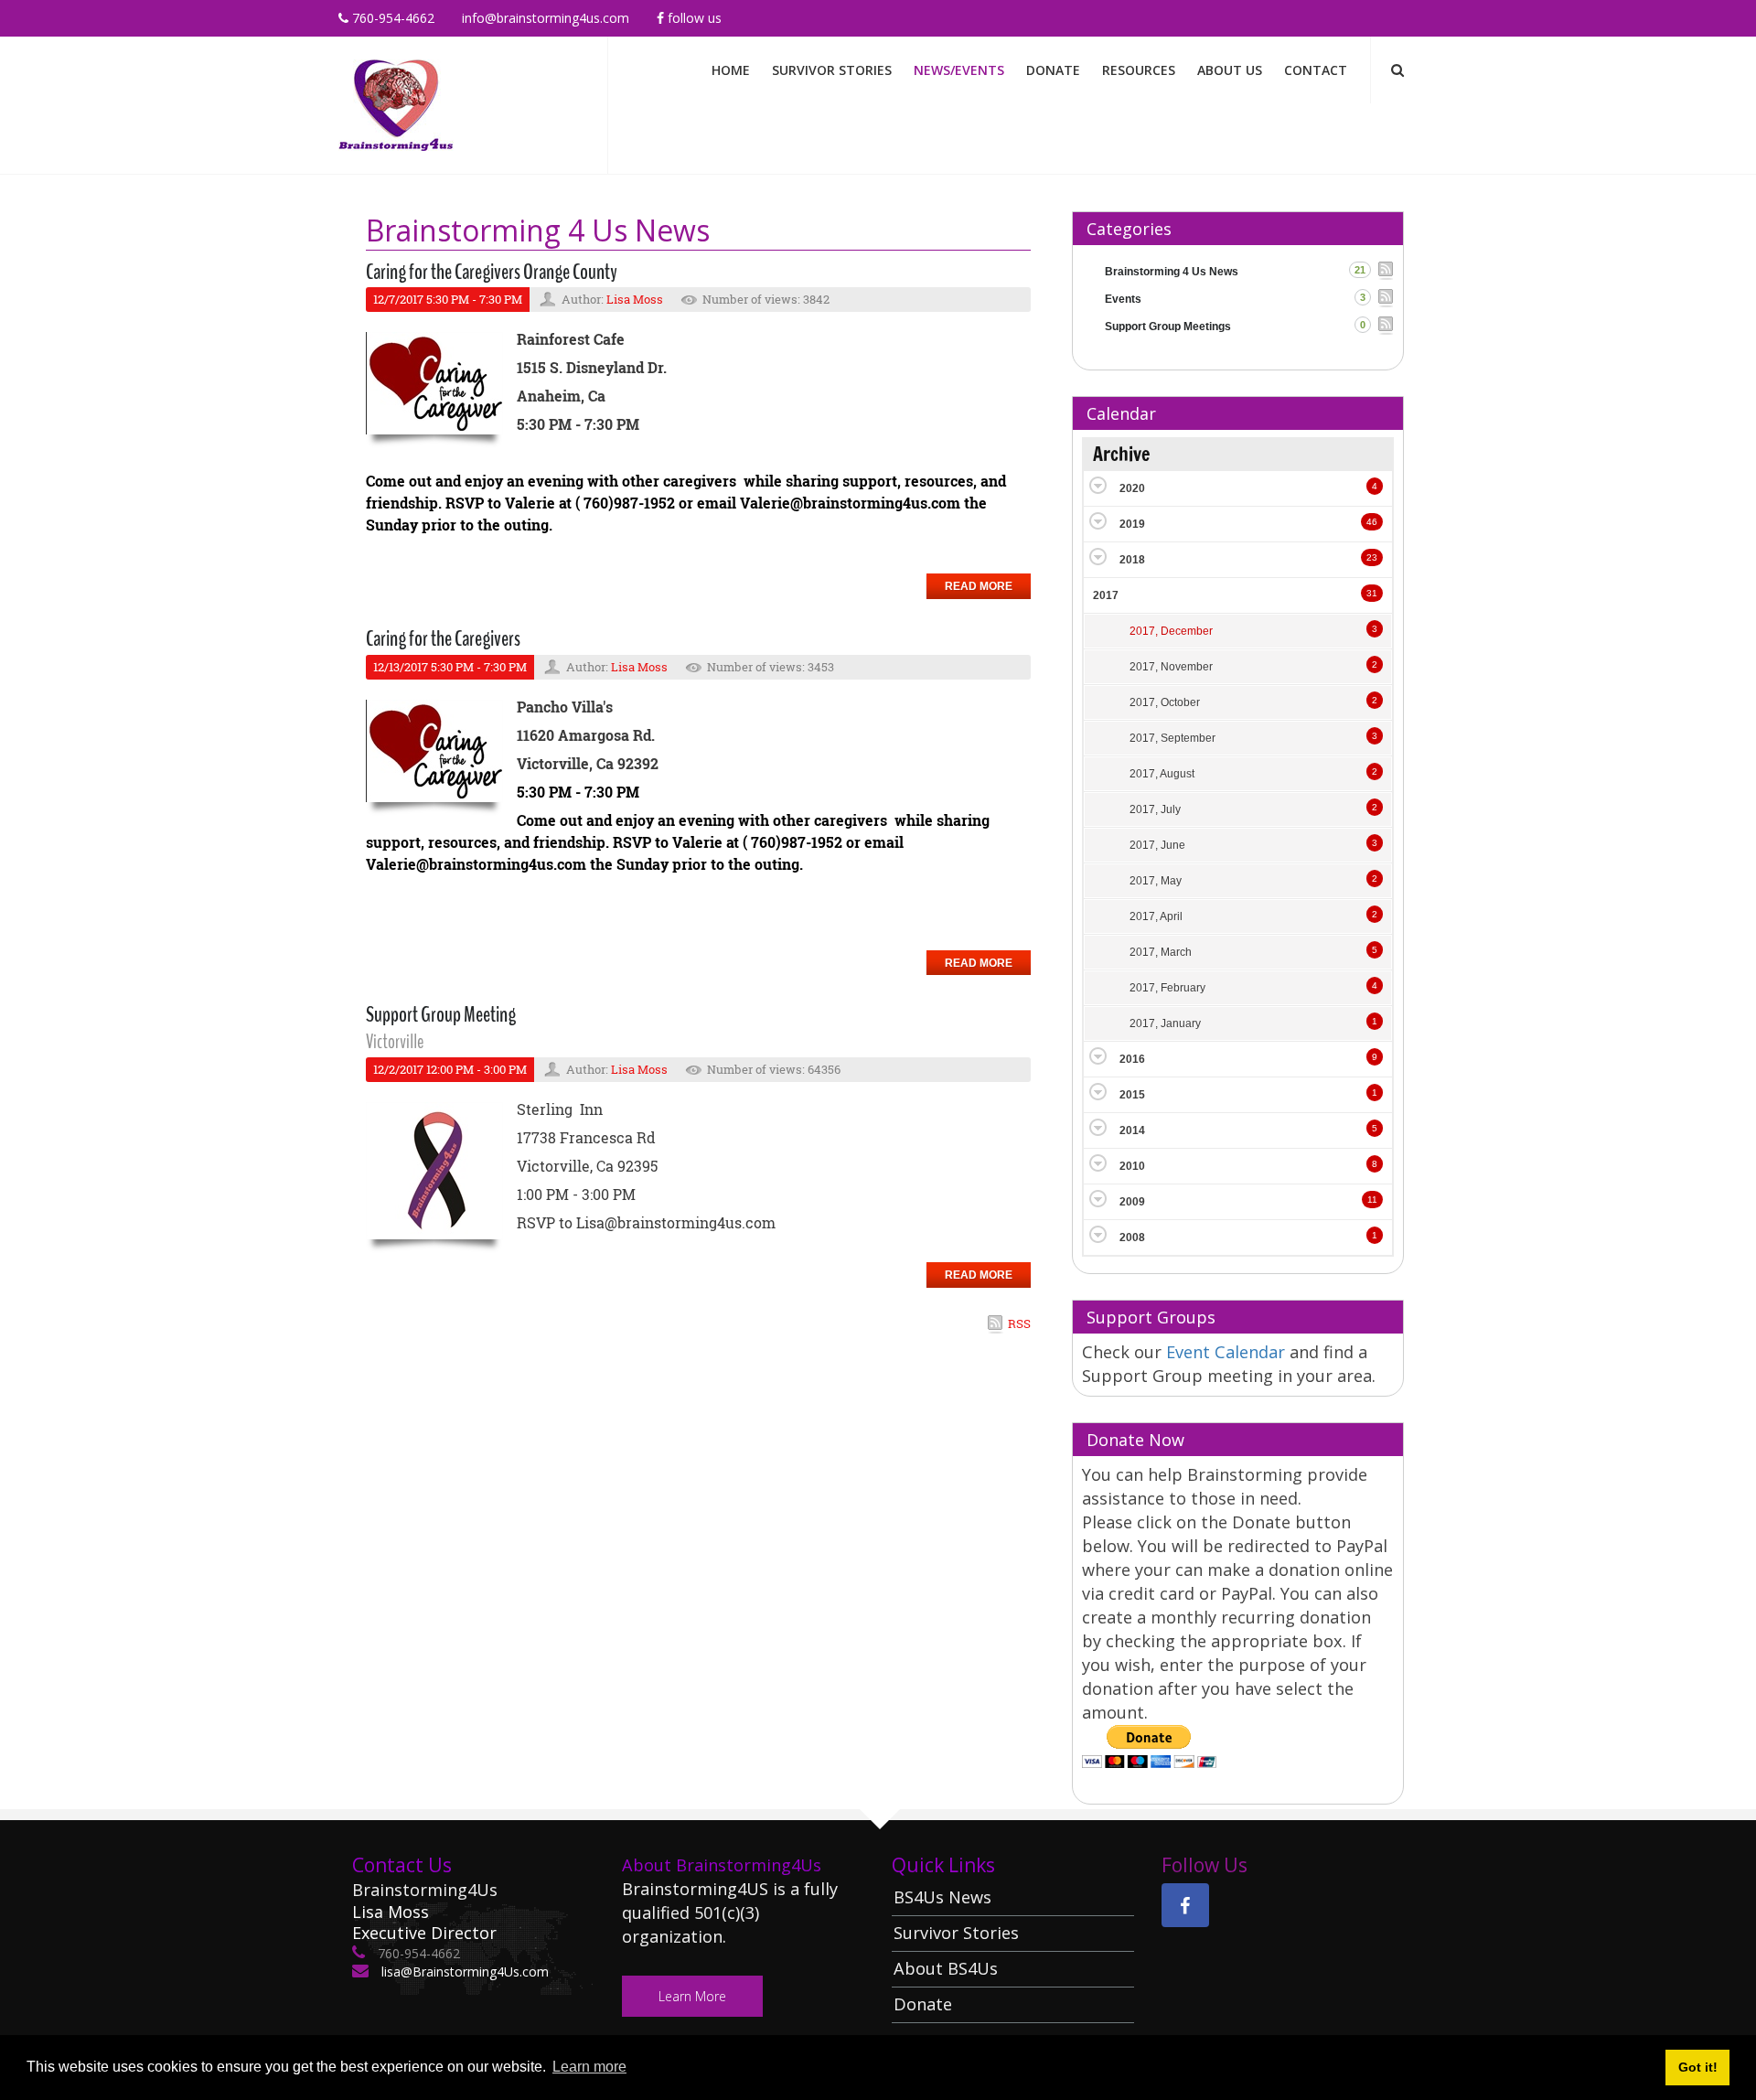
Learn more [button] (589, 2067)
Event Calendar (1228, 1352)
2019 (1132, 524)
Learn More (692, 1996)
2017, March (1161, 952)
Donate (1053, 70)
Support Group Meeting (441, 1014)
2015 (1132, 1095)
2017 (1106, 595)
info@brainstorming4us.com (546, 18)
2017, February (1167, 988)
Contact (1316, 70)
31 (1372, 593)
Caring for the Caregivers (443, 638)
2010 (1132, 1166)
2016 (1132, 1059)
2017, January (1165, 1023)
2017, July (1155, 809)
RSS (1019, 1323)
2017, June (1157, 845)
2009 (1132, 1202)
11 (1372, 1200)
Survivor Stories (832, 70)
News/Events (959, 70)
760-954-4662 (391, 18)
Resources (1139, 70)
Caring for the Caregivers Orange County (492, 272)
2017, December (1171, 631)
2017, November (1171, 667)
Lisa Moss (635, 299)
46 (1372, 522)
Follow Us (693, 18)
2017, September (1172, 738)
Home (731, 70)
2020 (1132, 488)
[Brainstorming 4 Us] (396, 104)
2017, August (1162, 774)
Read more (979, 586)
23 (1372, 557)
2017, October (1165, 702)
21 (1360, 270)
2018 (1132, 560)
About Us (1230, 70)
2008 (1132, 1237)
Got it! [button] (1698, 2067)
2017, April (1156, 916)
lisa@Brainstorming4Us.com (463, 1971)
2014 (1132, 1130)
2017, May (1156, 881)
